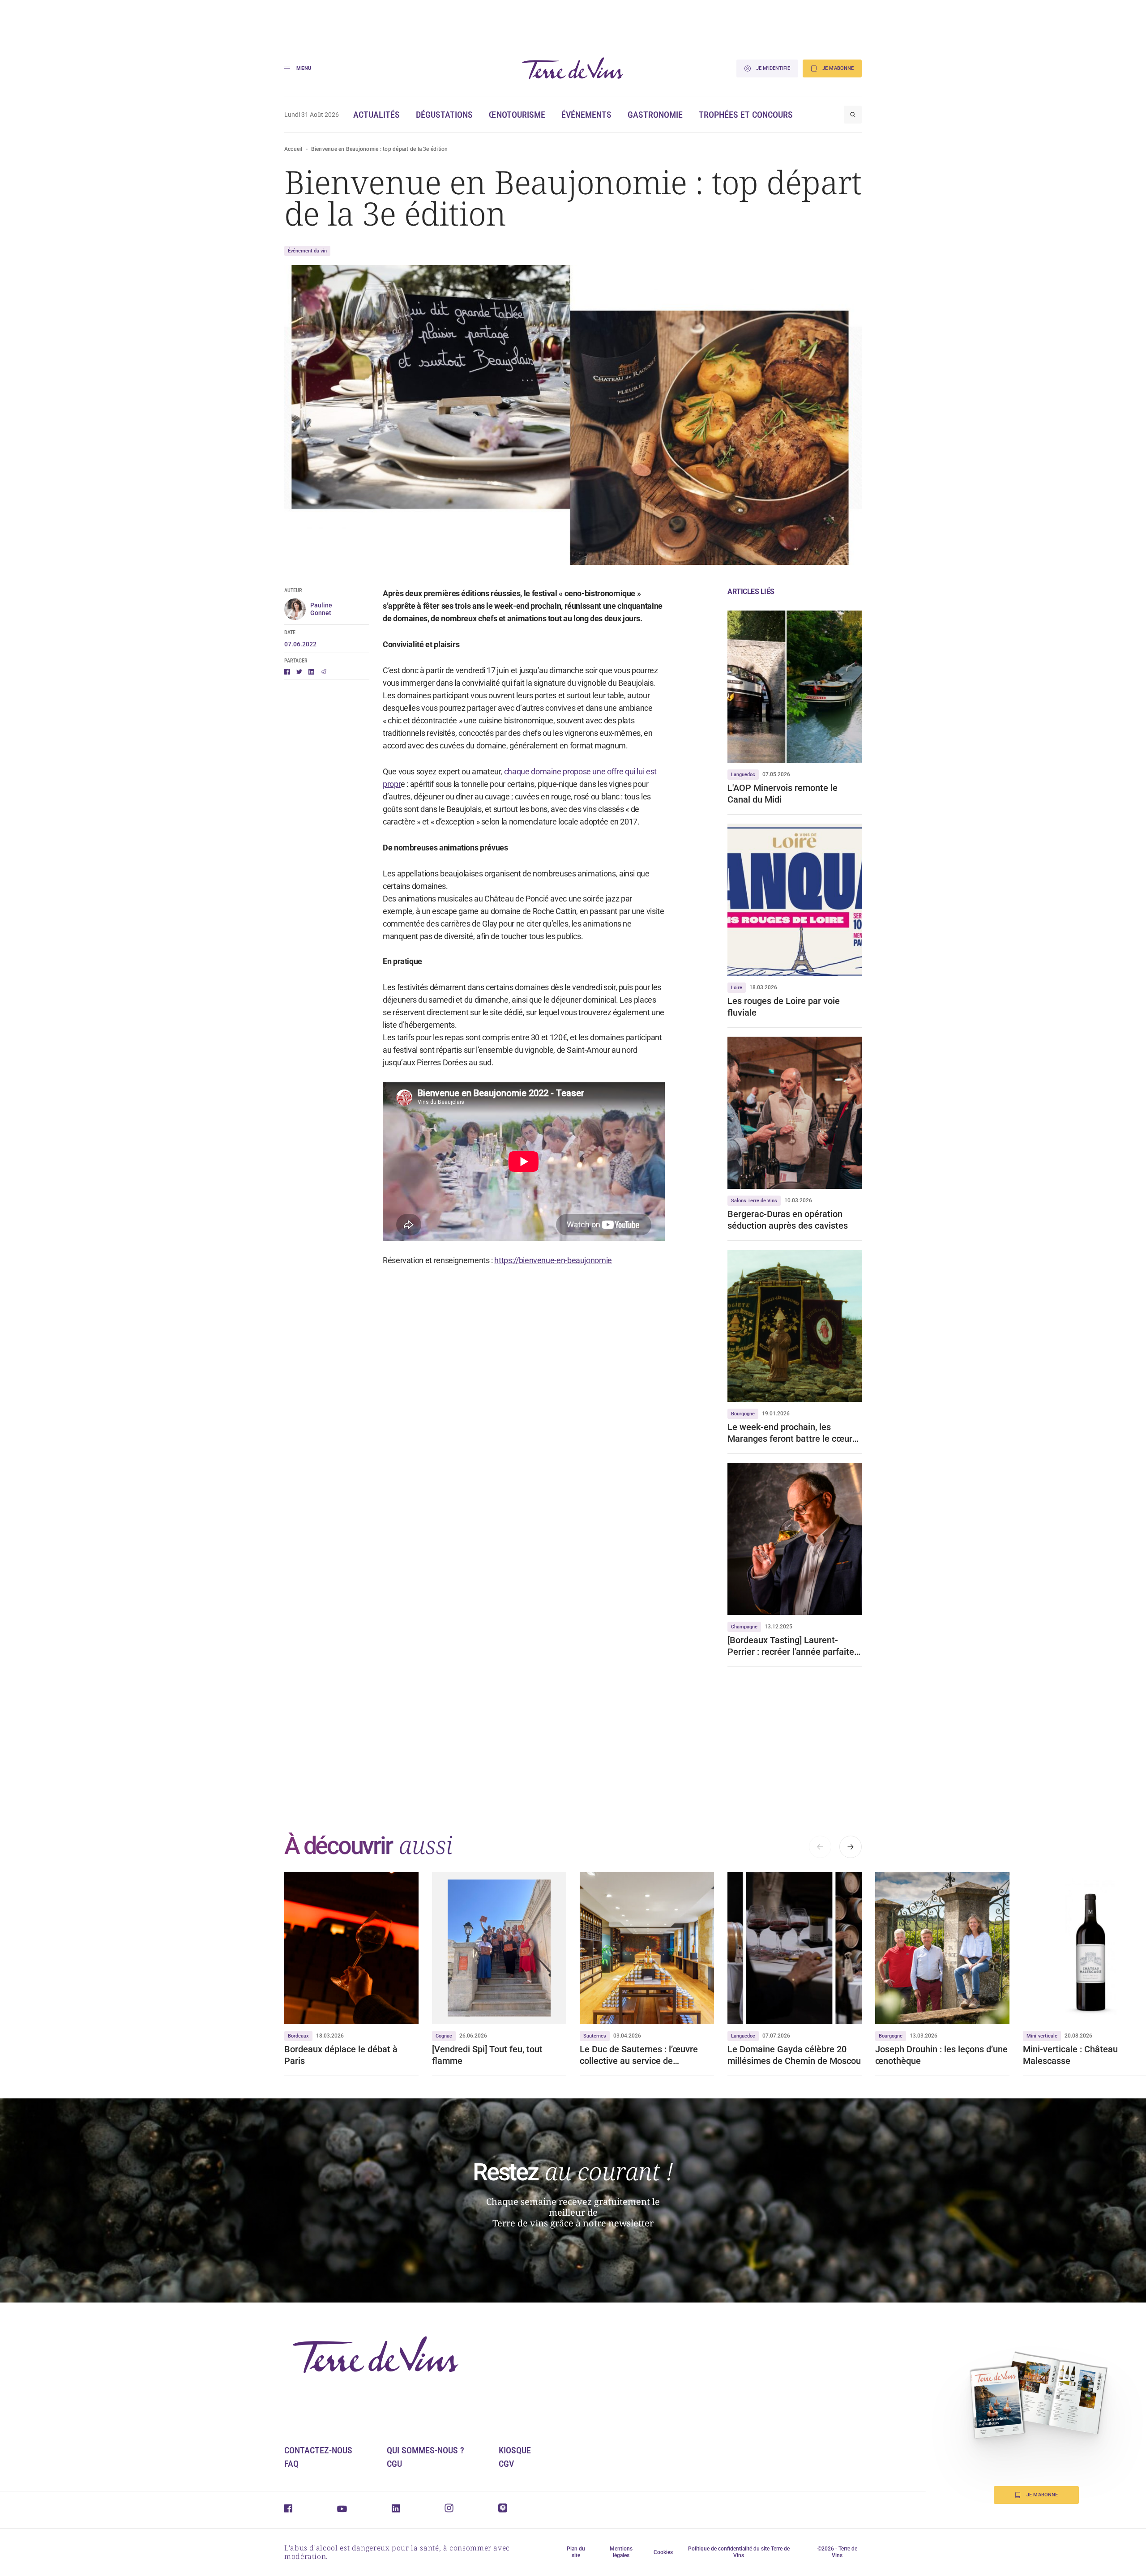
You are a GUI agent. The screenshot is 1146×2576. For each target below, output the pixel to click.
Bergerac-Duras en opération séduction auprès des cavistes (788, 1220)
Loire (737, 988)
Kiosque (515, 2450)
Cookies (663, 2552)
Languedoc (743, 775)
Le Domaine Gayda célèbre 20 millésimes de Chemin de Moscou (794, 2055)
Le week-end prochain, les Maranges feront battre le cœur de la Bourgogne (790, 1433)
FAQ (291, 2464)
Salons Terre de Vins (754, 1201)
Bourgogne (743, 1414)
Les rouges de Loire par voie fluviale (784, 1007)
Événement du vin (307, 251)
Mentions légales (621, 2552)
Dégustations (444, 115)
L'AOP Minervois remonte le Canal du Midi (783, 794)
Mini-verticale (1042, 2036)
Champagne (744, 1627)
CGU (394, 2464)
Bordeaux (298, 2036)
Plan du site (576, 2552)
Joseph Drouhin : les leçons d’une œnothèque (941, 2055)
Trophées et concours (746, 115)
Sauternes (595, 2036)
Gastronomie (655, 115)
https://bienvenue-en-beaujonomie (553, 1260)
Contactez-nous (318, 2450)
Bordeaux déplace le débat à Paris (341, 2055)
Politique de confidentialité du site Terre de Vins (739, 2552)
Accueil (293, 149)
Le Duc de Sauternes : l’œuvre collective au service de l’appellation (639, 2055)
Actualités (376, 115)
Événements (586, 115)
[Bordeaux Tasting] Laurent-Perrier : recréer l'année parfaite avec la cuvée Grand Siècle (791, 1646)
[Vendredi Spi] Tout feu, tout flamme (487, 2055)
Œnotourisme (517, 115)
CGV (506, 2464)
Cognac (444, 2036)
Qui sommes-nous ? (425, 2450)
